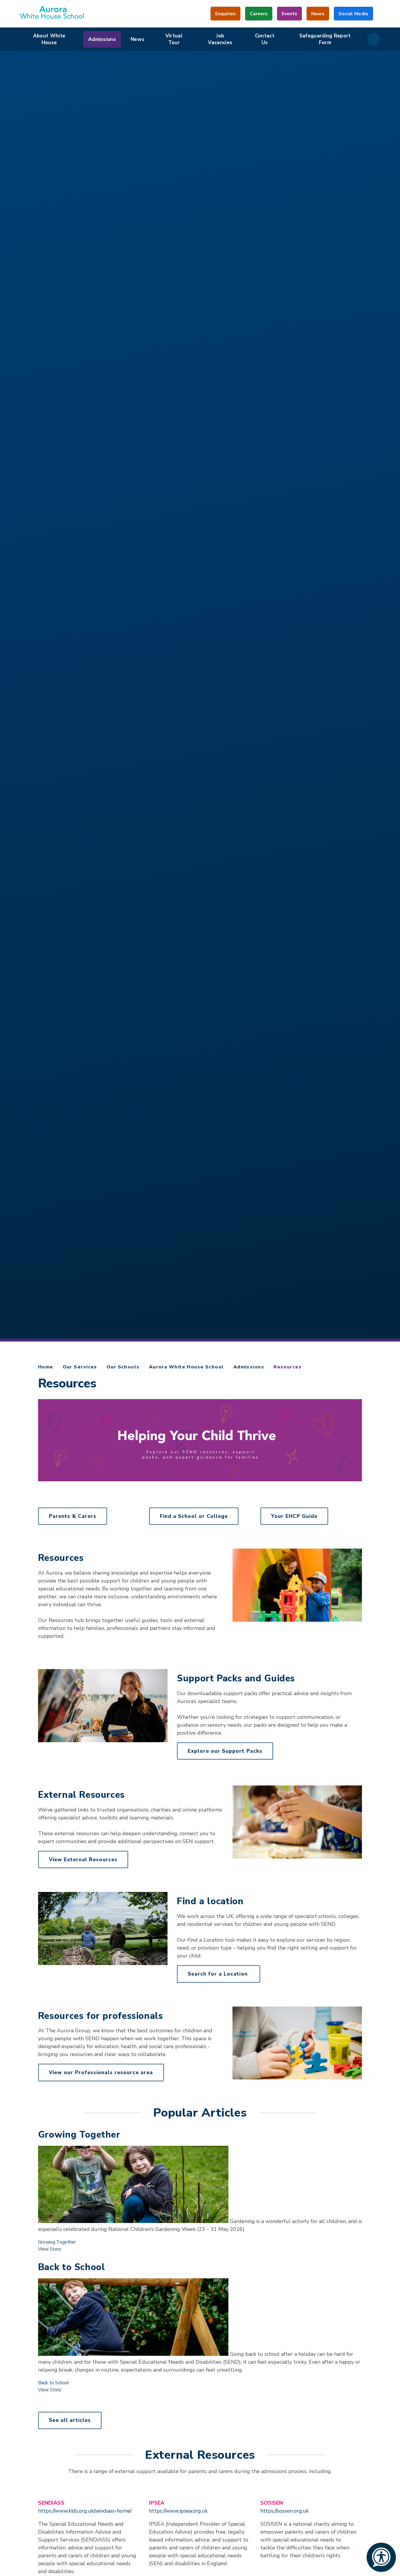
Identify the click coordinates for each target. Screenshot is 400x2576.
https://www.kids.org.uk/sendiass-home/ (85, 2511)
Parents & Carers (73, 1516)
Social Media (353, 16)
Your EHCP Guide (294, 1516)
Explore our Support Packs (225, 1751)
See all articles (70, 2420)
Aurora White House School (187, 1367)
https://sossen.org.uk (284, 2511)
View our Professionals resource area (101, 2073)
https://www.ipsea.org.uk (178, 2511)
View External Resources (83, 1860)
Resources (288, 1367)
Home (46, 1367)
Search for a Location (218, 1974)
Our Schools (123, 1367)
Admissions (249, 1367)
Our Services (80, 1367)
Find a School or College (194, 1516)
